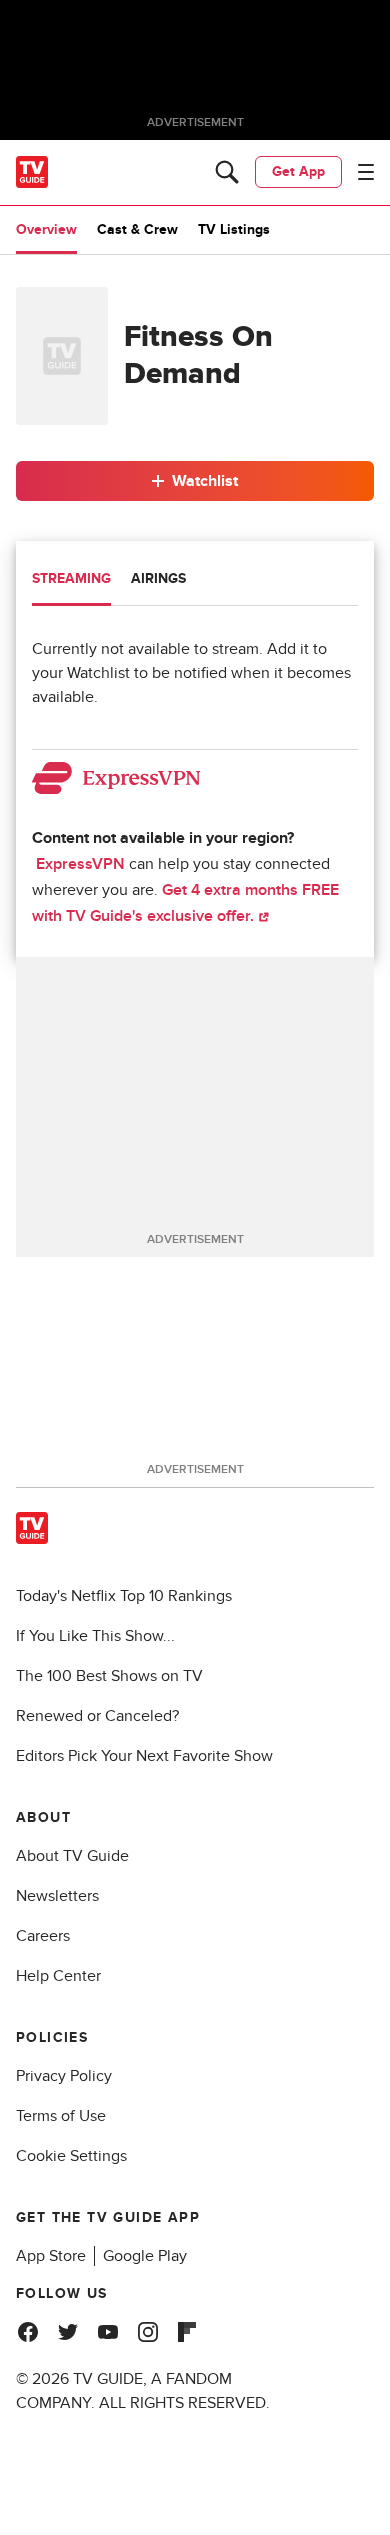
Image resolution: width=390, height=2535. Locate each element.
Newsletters (57, 1896)
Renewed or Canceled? (97, 1716)
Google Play (145, 2256)
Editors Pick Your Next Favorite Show (144, 1756)
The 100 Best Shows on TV (109, 1676)
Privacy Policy (64, 2076)
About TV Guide (72, 1856)
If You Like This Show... (95, 1636)
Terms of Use (61, 2116)
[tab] (71, 581)
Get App (298, 171)
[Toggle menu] (366, 172)
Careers (43, 1936)
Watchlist (205, 481)
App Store (51, 2256)
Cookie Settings (71, 2156)
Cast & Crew (137, 229)
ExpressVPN (80, 864)
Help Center (58, 1976)
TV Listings (234, 229)
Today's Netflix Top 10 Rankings (124, 1596)
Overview (46, 229)
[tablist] (195, 581)
